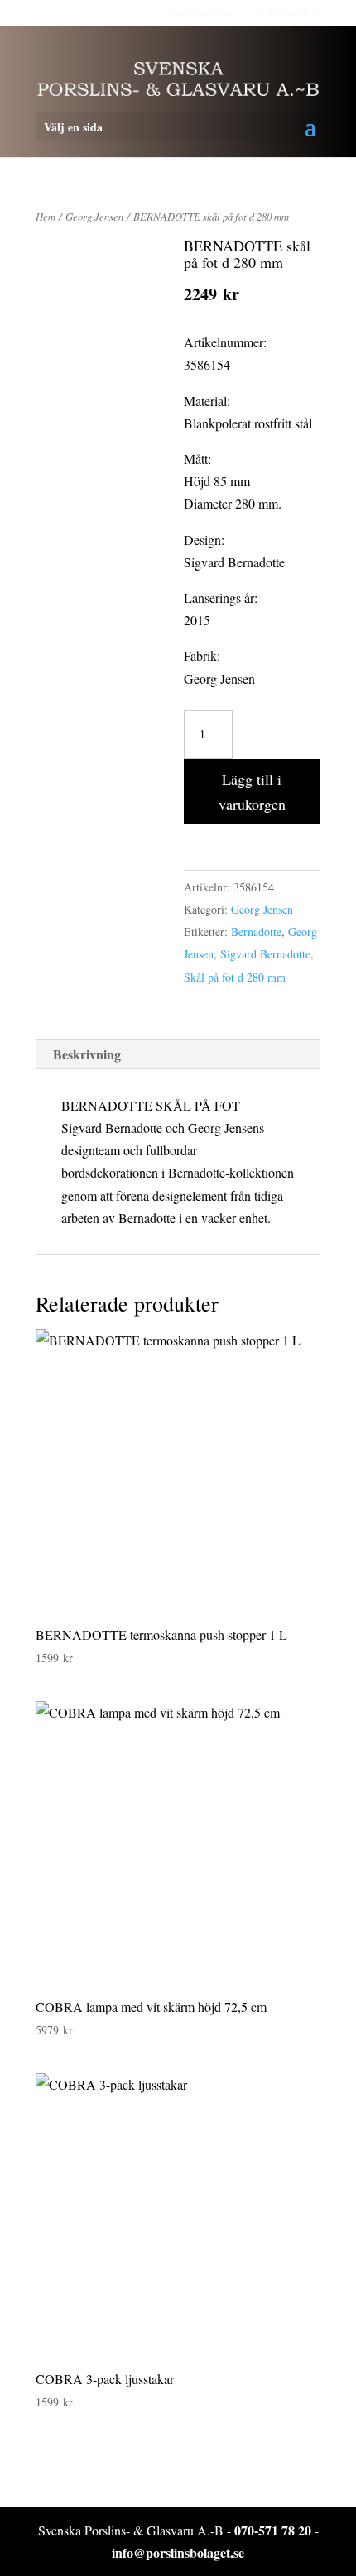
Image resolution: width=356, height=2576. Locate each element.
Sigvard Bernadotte (265, 954)
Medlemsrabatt (286, 11)
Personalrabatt (203, 11)
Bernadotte (256, 932)
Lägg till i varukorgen (252, 792)
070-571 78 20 (273, 2530)
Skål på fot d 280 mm (235, 977)
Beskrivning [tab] (87, 1054)
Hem (46, 216)
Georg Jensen (94, 216)
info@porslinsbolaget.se (178, 2552)
